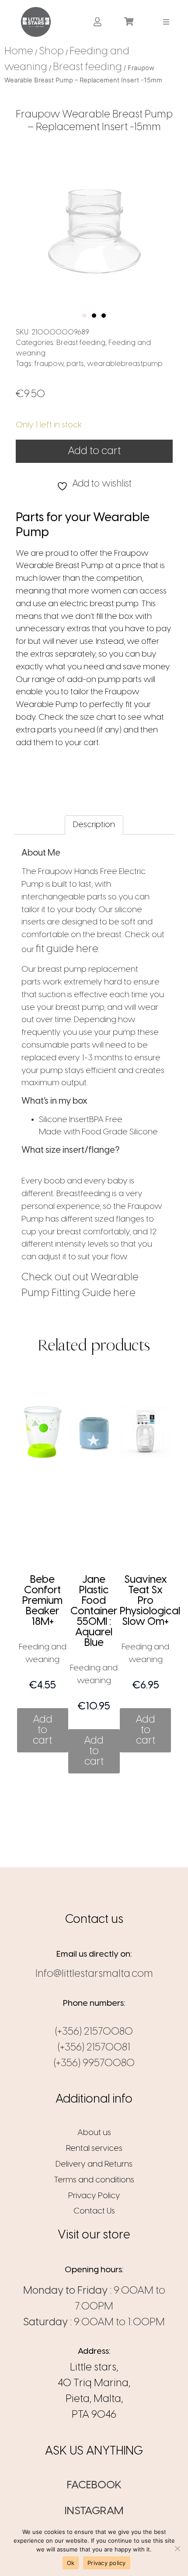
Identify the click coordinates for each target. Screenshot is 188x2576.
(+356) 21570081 (94, 2048)
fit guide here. (68, 949)
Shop (51, 52)
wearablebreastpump (125, 364)
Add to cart (94, 451)
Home (19, 52)
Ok (71, 2563)
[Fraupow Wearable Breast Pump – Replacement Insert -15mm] (94, 231)
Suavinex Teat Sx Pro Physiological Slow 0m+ (150, 1601)
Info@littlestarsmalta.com (94, 1974)
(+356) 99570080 (94, 2063)
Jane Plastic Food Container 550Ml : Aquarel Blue (94, 1611)
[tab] (94, 825)
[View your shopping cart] (130, 22)
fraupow (49, 364)
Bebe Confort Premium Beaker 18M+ (42, 1601)
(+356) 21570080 (94, 2032)
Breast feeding (87, 67)
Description (94, 825)
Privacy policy (107, 2563)
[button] (166, 22)
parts (75, 364)
